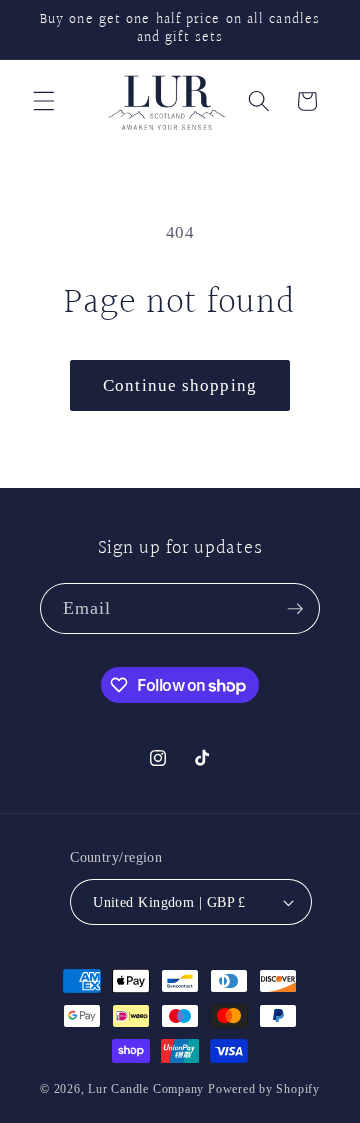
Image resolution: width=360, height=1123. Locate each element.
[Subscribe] (295, 609)
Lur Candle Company (148, 1089)
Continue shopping (180, 385)
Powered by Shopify (264, 1089)
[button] (44, 101)
